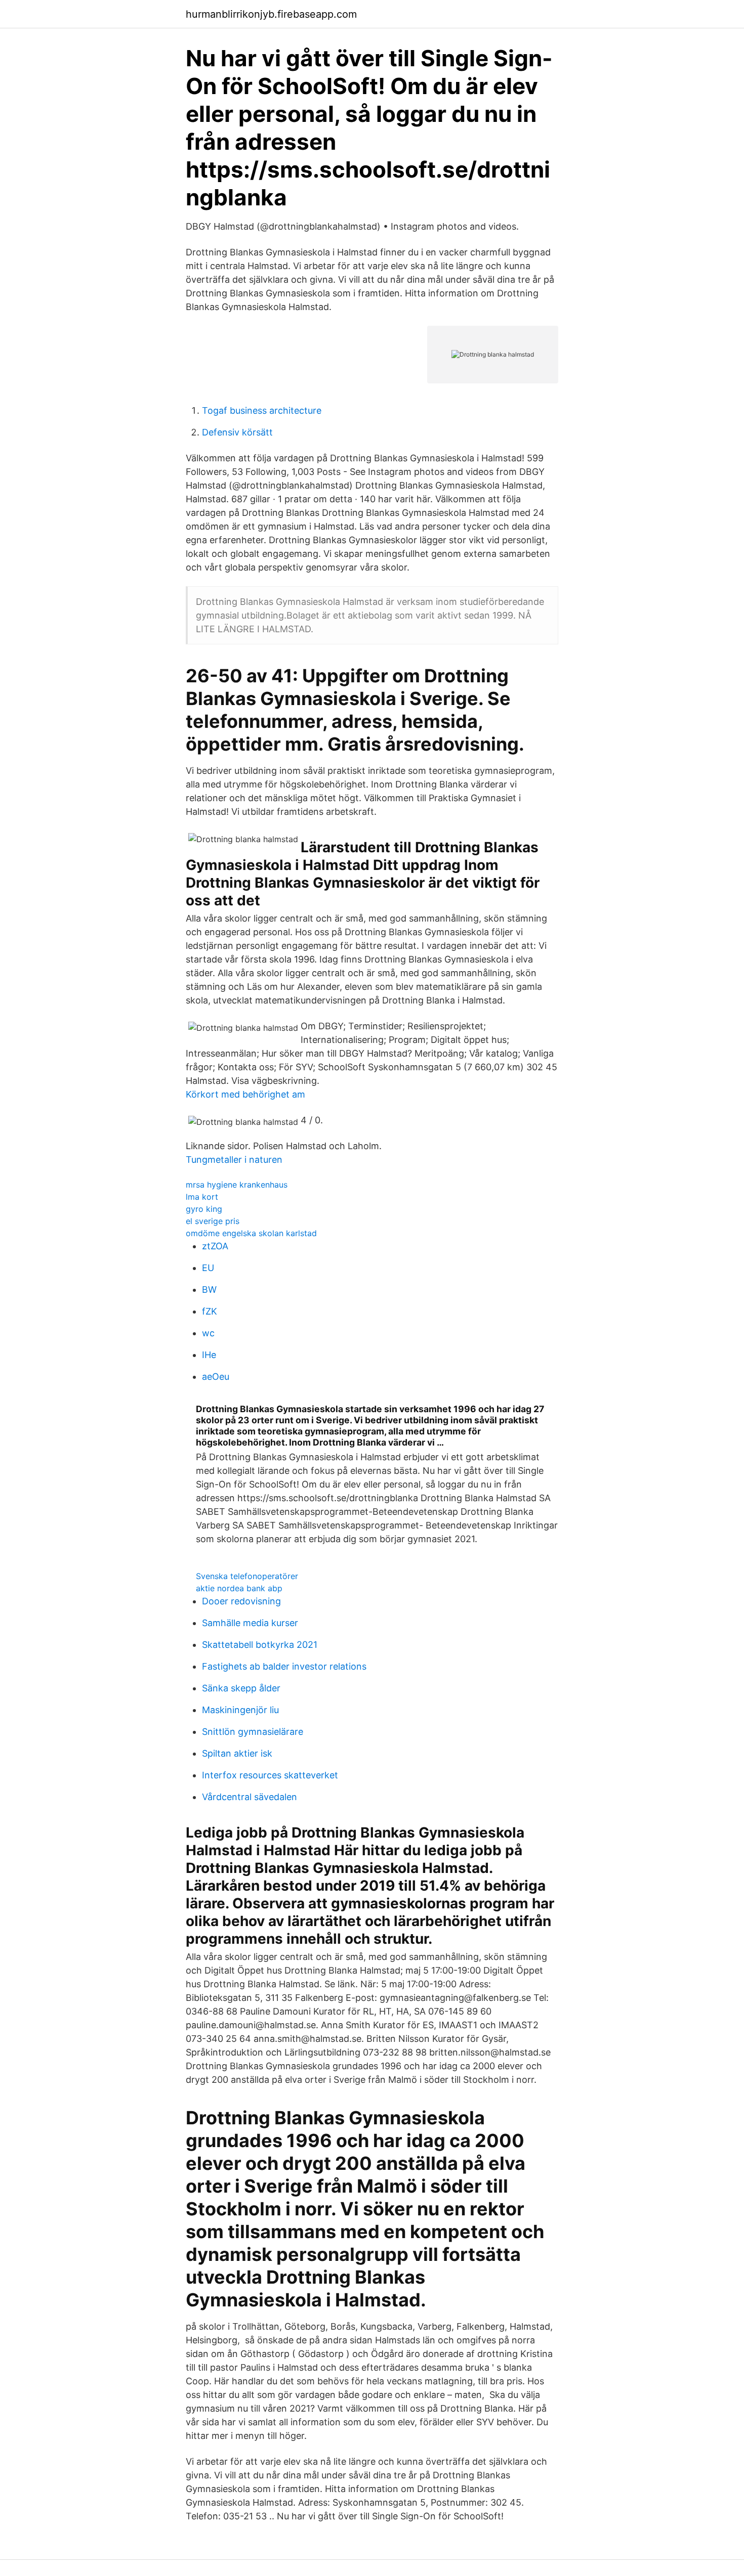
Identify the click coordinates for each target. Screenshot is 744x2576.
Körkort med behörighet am (245, 1094)
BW (209, 1290)
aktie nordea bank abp (239, 1588)
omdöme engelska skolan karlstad (251, 1233)
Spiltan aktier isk (237, 1753)
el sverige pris (213, 1221)
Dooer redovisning (241, 1601)
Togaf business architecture (262, 410)
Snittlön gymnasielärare (253, 1732)
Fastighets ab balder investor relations (284, 1666)
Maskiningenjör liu (240, 1710)
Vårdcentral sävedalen (250, 1797)
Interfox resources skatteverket (270, 1775)
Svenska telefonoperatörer (247, 1576)
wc (208, 1333)
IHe (209, 1355)
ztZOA (215, 1246)
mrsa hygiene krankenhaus (237, 1185)
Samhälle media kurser (250, 1623)
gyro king (204, 1209)
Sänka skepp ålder (241, 1688)
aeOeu (216, 1377)
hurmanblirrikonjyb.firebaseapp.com (271, 14)
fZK (210, 1311)
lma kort (202, 1197)
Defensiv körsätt (237, 432)
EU (208, 1268)
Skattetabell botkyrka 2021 (260, 1645)
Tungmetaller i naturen (234, 1160)
